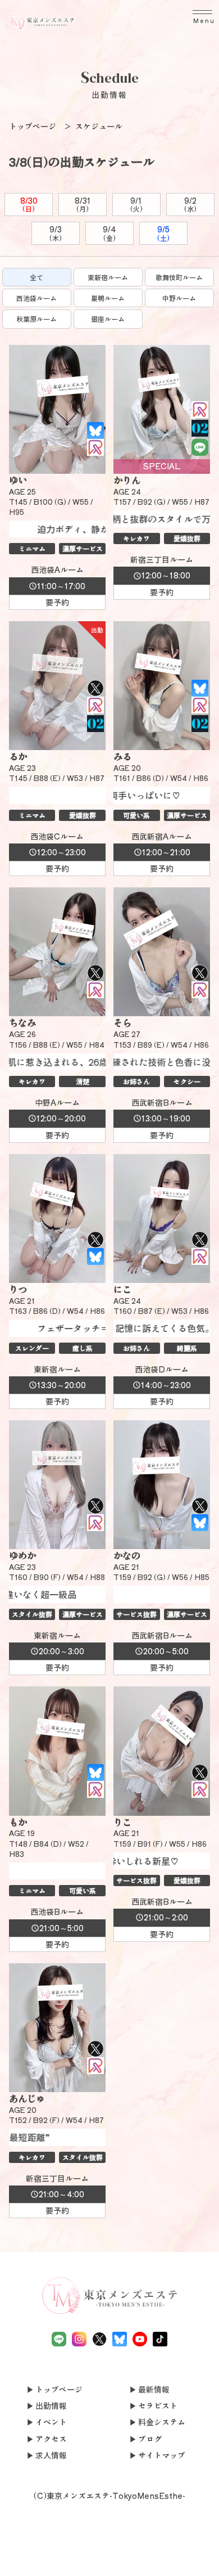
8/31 (83, 204)
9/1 (136, 204)
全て (36, 277)
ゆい (18, 480)
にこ (122, 1289)
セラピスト (158, 2406)
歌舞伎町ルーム (179, 277)
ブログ (150, 2439)
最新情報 (154, 2389)
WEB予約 (154, 2555)
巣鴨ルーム (108, 298)
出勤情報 (51, 2406)
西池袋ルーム (36, 298)
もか (18, 1822)
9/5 (163, 233)
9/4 (109, 233)
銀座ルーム (108, 319)
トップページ (59, 2389)
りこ (122, 1822)
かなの (127, 1555)
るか (18, 756)
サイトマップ (162, 2455)
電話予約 (22, 2555)
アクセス (51, 2439)
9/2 (190, 204)
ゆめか (22, 1555)
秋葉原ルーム (36, 319)
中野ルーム (179, 298)
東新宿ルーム (108, 277)
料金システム (162, 2422)
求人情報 (51, 2455)
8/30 (29, 204)
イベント (51, 2422)
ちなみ (22, 1022)
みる (122, 756)
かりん (127, 480)
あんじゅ (27, 2098)
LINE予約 (66, 2562)
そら (122, 1022)
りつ (18, 1289)
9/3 (56, 233)
